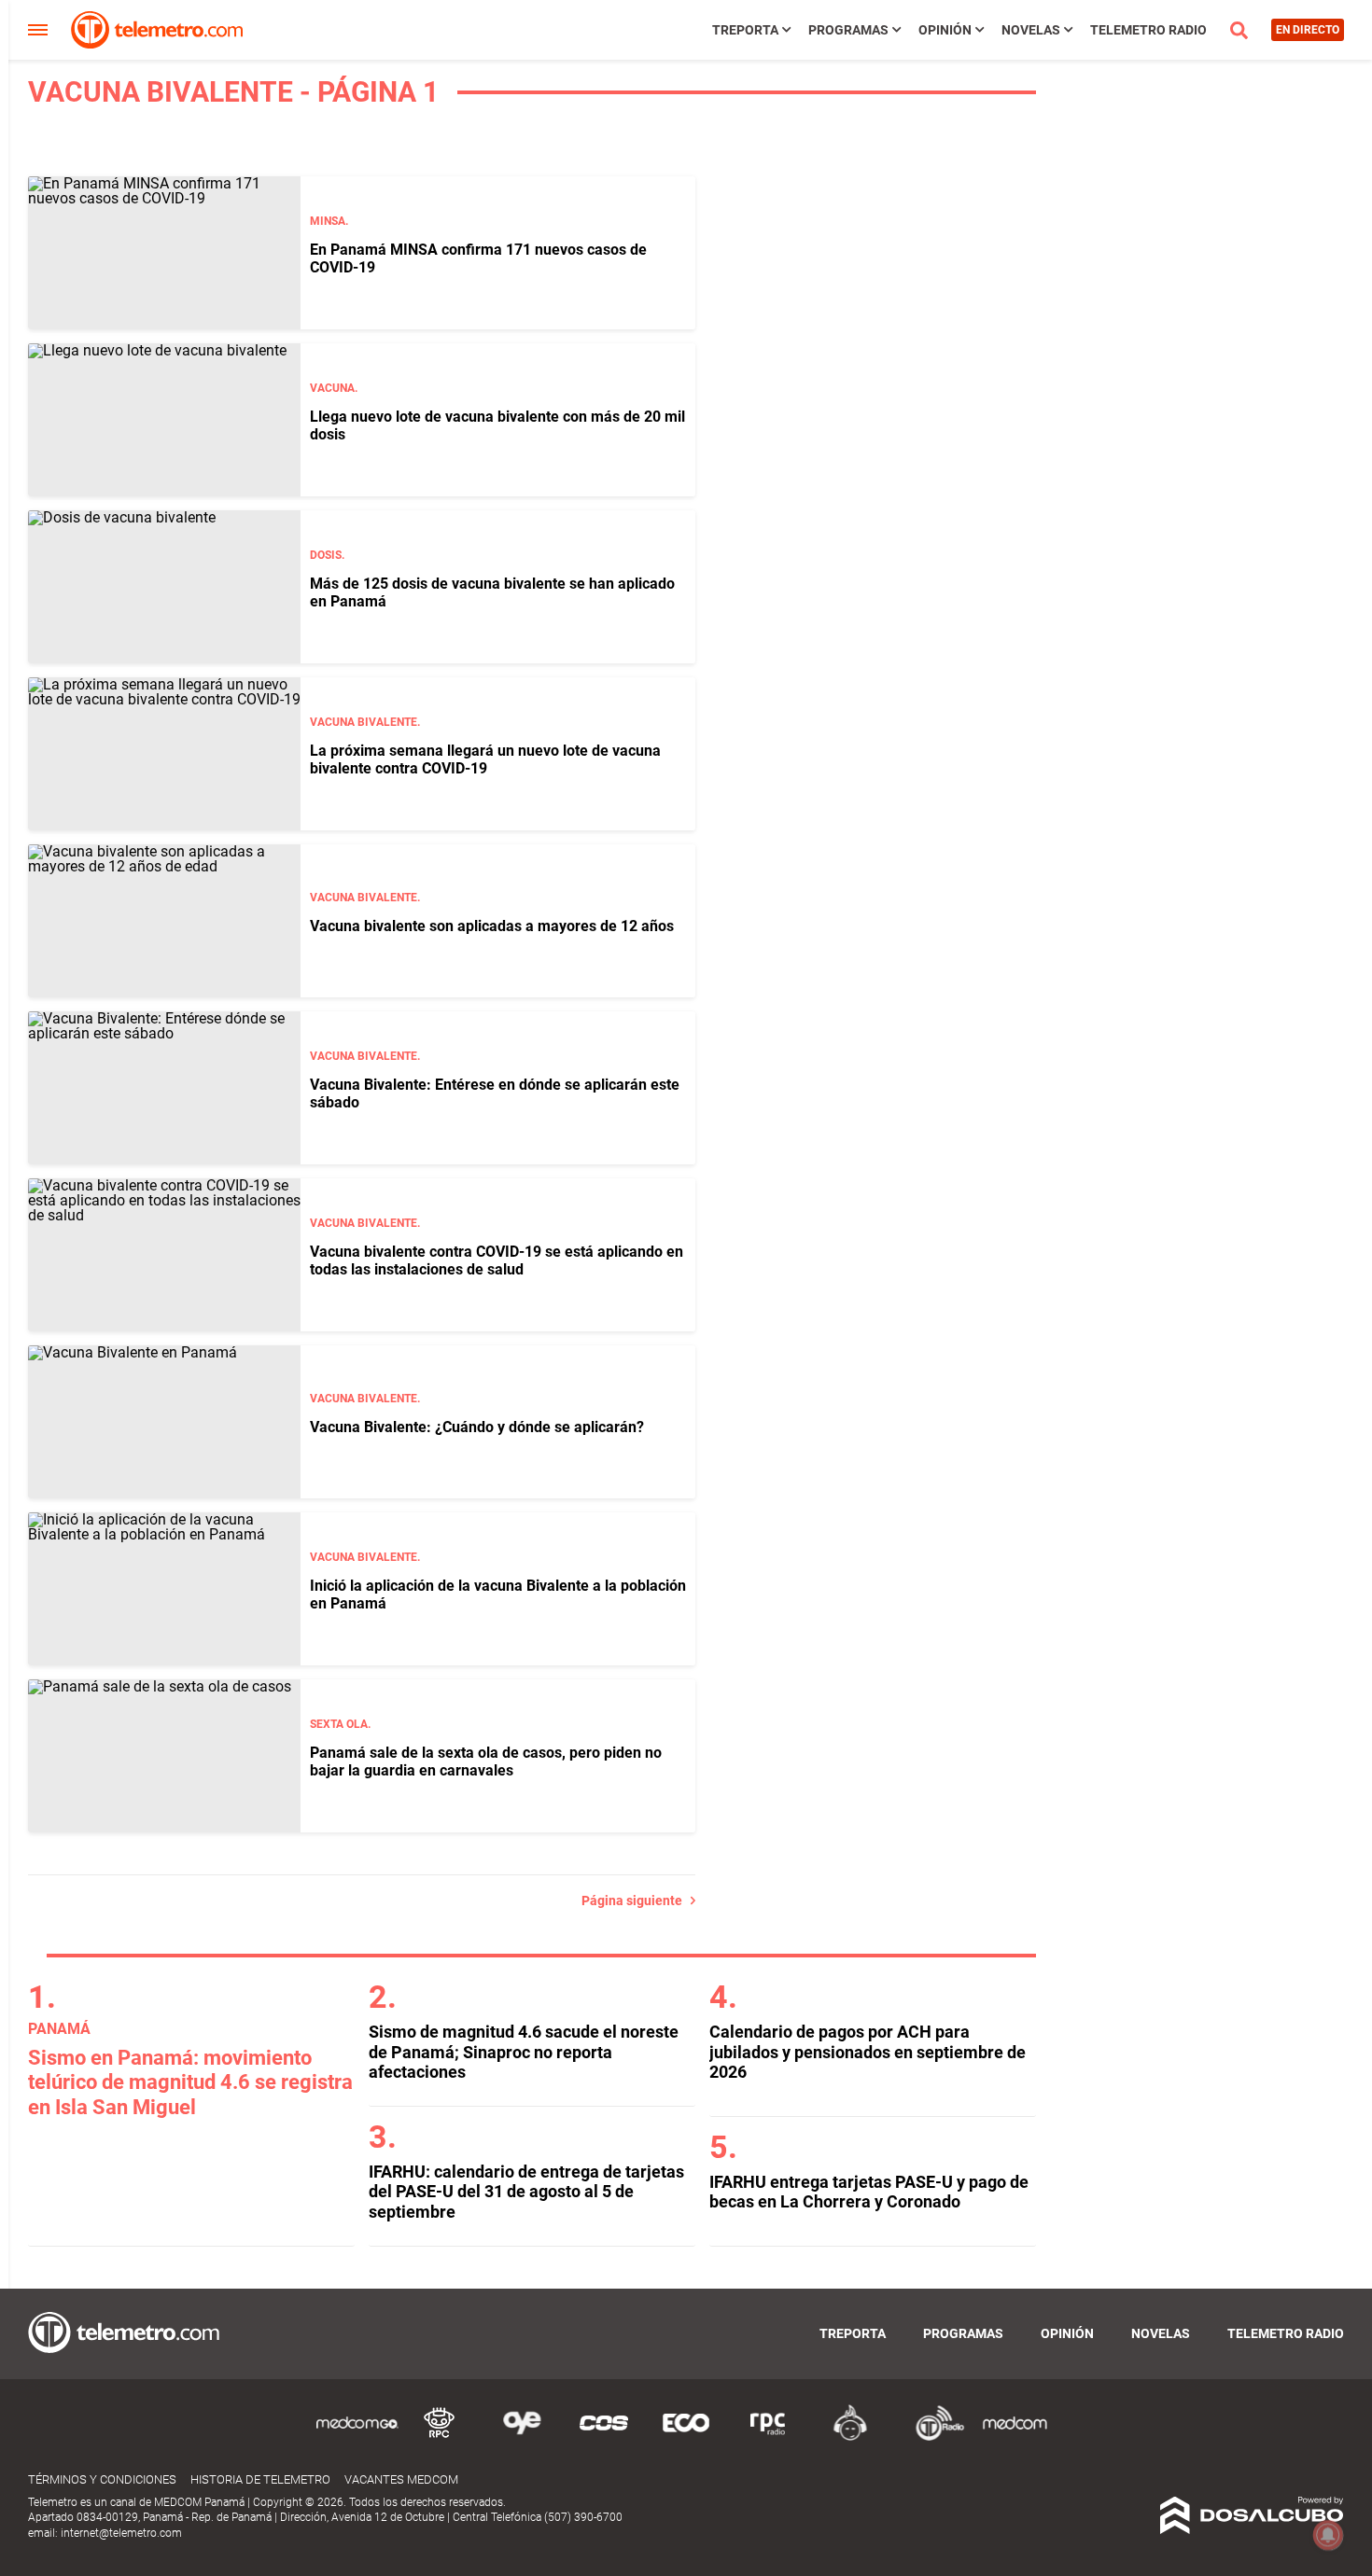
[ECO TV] (686, 2437)
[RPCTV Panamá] (440, 2437)
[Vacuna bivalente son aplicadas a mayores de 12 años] (164, 921)
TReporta (745, 30)
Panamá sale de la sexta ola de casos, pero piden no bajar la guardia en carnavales (486, 1761)
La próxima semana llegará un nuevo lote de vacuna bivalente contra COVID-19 (485, 759)
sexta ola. (340, 1724)
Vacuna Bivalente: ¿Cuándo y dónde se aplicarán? (477, 1427)
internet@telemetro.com (121, 2533)
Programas (848, 30)
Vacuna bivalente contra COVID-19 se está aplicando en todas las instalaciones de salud (497, 1260)
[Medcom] (1015, 2437)
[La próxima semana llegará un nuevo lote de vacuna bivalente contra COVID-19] (164, 754)
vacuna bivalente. (365, 722)
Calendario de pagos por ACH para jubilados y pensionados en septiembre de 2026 (868, 2052)
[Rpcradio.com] (768, 2437)
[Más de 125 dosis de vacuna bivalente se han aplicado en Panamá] (164, 587)
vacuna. (334, 388)
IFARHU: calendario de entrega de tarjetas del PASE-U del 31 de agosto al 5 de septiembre (526, 2192)
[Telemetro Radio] (932, 2437)
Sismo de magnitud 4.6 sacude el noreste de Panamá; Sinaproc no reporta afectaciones (524, 2052)
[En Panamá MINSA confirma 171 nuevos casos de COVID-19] (164, 253)
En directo (1308, 30)
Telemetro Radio (1148, 30)
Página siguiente (636, 1901)
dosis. (327, 555)
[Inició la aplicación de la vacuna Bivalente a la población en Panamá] (164, 1589)
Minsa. (329, 221)
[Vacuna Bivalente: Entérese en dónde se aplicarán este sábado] (164, 1088)
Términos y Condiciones (102, 2479)
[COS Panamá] (604, 2437)
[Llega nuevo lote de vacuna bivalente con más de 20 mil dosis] (164, 420)
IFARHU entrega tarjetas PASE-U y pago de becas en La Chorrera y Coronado (869, 2192)
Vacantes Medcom (401, 2479)
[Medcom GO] (357, 2437)
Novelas (1031, 30)
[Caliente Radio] (850, 2437)
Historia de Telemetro (260, 2479)
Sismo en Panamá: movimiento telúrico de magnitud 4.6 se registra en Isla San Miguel (190, 2082)
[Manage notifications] (1328, 2535)
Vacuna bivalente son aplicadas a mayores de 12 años (492, 926)
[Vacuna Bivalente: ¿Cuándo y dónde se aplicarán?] (164, 1422)
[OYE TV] (522, 2437)
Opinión (945, 30)
